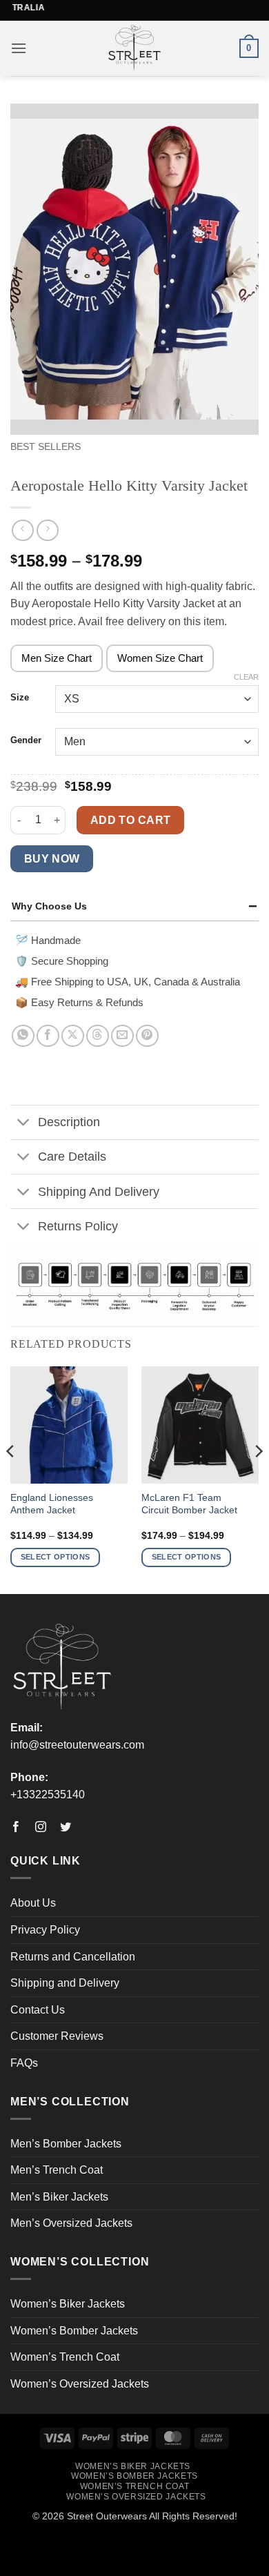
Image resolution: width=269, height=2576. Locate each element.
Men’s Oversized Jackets (71, 2223)
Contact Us (38, 2010)
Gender (26, 740)
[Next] (258, 1479)
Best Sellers (46, 447)
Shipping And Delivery (99, 1192)
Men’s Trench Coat (57, 2170)
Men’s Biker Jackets (59, 2197)
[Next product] (22, 530)
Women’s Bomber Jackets (74, 2331)
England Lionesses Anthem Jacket (52, 1504)
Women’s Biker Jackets (68, 2304)
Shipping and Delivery (65, 1983)
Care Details (72, 1157)
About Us (33, 1903)
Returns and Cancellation (73, 1957)
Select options (56, 1557)
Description (69, 1122)
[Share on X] (73, 1036)
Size (20, 698)
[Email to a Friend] (122, 1036)
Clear (246, 677)
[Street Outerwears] (135, 48)
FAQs (24, 2063)
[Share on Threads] (98, 1036)
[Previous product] (47, 530)
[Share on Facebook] (48, 1036)
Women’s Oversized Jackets (80, 2384)
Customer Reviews (57, 2036)
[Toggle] (24, 1124)
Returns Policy (78, 1226)
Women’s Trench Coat (65, 2357)
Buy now (52, 859)
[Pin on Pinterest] (147, 1036)
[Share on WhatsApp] (23, 1036)
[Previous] (11, 1479)
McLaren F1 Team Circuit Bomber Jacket (189, 1504)
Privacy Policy (45, 1930)
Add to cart (131, 820)
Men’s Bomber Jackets (66, 2144)
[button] (19, 48)
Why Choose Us (49, 906)
